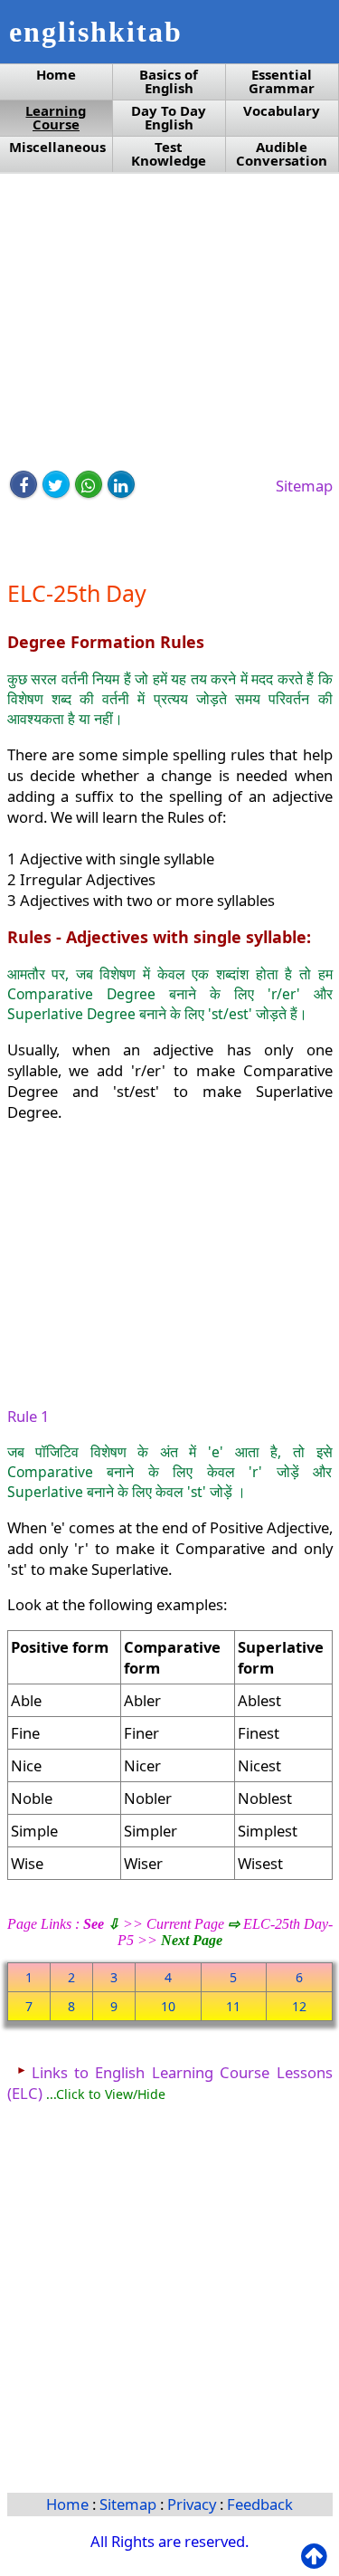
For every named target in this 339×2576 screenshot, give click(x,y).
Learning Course (56, 118)
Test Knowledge (169, 154)
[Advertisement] (170, 323)
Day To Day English (169, 118)
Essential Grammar (282, 81)
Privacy (193, 2504)
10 (168, 2006)
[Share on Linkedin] (121, 484)
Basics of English (169, 81)
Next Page (192, 1940)
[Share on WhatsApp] (89, 484)
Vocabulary (282, 111)
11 (233, 2006)
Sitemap (304, 486)
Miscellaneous (57, 147)
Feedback (260, 2504)
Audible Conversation (282, 154)
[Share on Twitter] (56, 484)
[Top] (318, 2557)
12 (299, 2006)
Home (56, 75)
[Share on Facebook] (24, 484)
